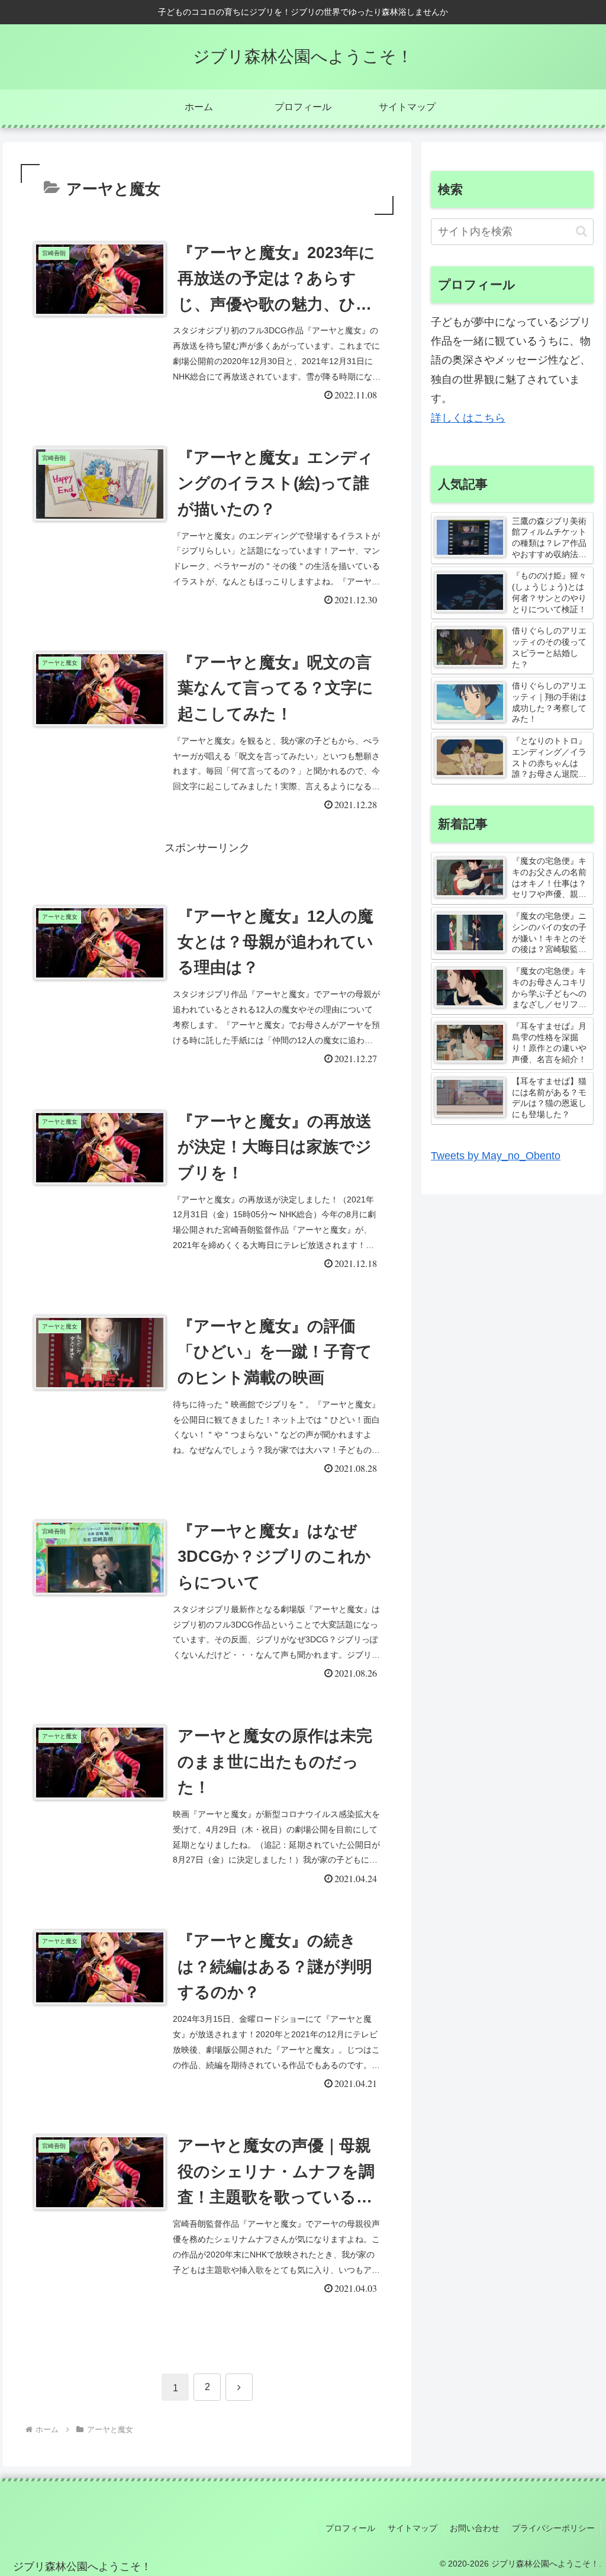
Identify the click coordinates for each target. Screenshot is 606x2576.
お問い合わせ (475, 2528)
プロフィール (350, 2528)
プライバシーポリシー (553, 2528)
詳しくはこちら (468, 418)
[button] (581, 231)
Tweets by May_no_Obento (496, 1156)
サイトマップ (412, 2528)
